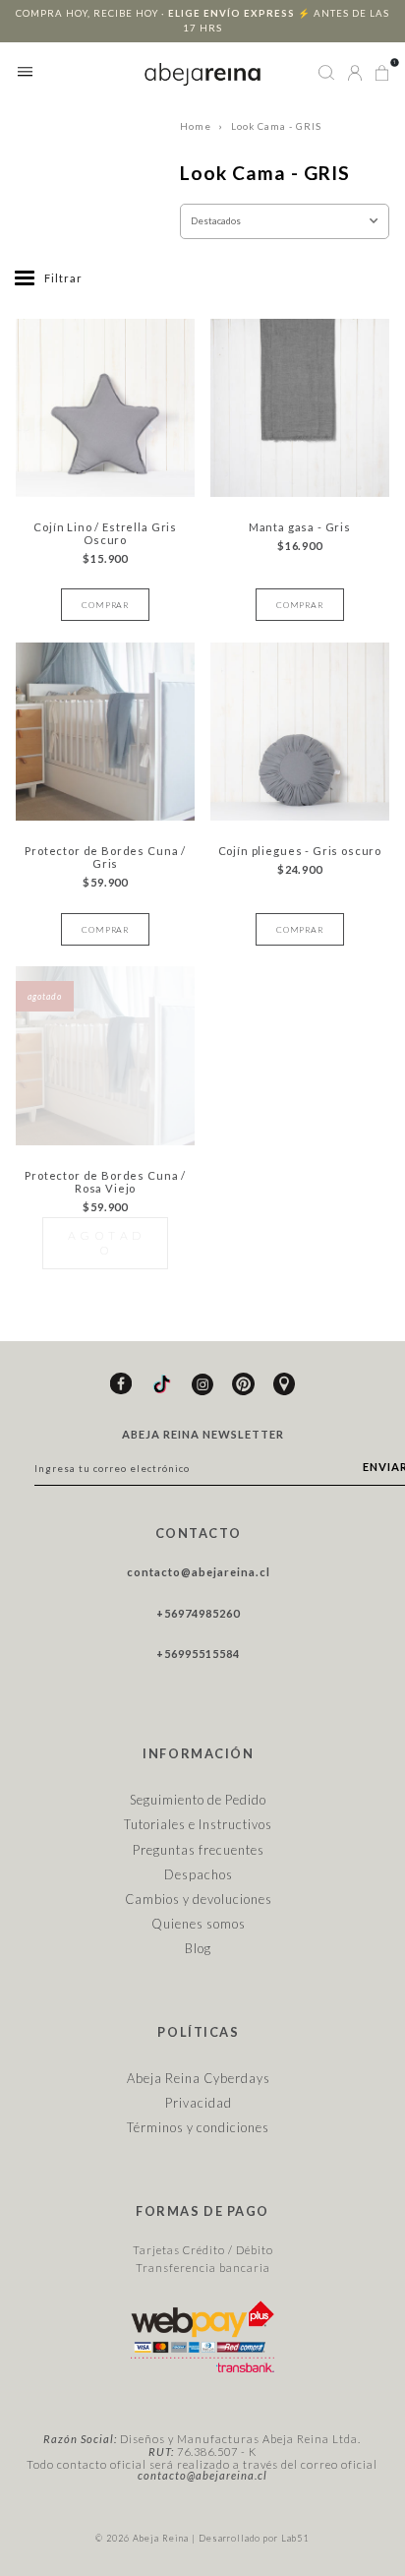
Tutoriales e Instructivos (198, 1824)
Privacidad (199, 2103)
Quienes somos (199, 1924)
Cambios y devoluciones (199, 1899)
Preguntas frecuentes (199, 1850)
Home (196, 126)
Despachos (199, 1874)
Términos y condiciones (198, 2127)
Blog (198, 1948)
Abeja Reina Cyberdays (199, 2078)
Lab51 (295, 2538)
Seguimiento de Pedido (198, 1800)
